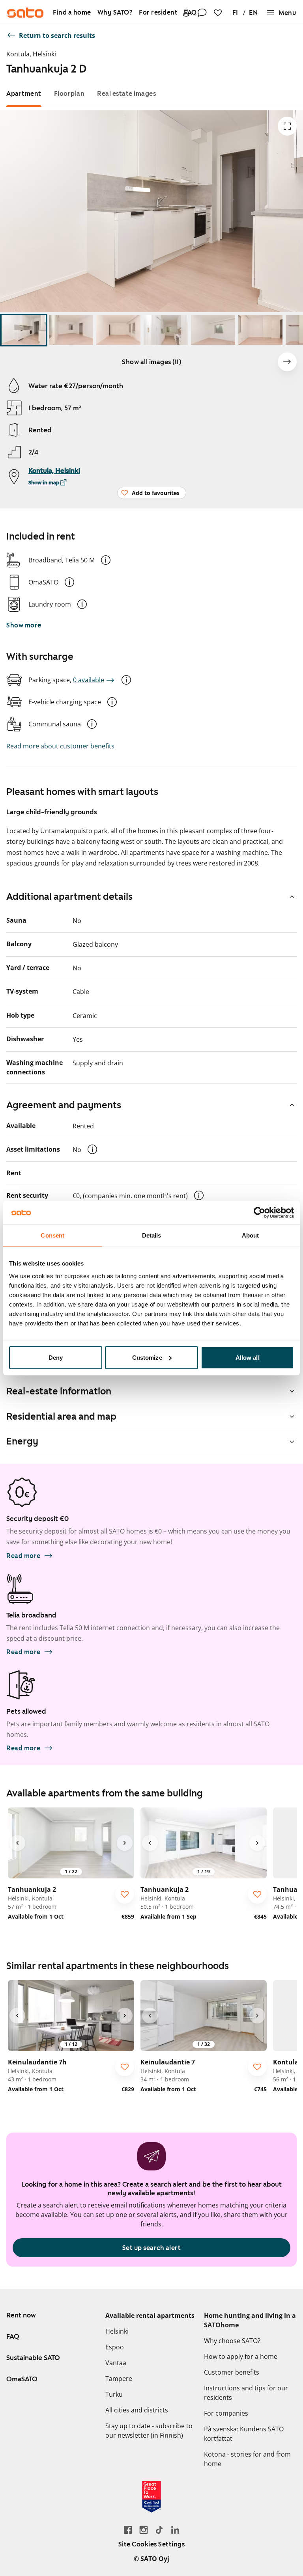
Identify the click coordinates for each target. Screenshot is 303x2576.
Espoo (115, 2347)
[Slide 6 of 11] (260, 330)
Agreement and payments (64, 1105)
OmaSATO (22, 2379)
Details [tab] (152, 1235)
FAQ (13, 2336)
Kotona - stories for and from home (247, 2459)
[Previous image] (17, 1843)
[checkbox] (125, 1894)
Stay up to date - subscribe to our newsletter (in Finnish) (149, 2431)
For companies (226, 2413)
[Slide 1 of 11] (24, 330)
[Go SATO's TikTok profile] (159, 2530)
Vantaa (116, 2363)
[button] (106, 560)
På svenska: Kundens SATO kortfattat (244, 2434)
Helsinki (117, 2331)
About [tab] (251, 1235)
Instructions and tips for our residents (246, 2393)
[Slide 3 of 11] (118, 330)
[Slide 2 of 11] (71, 330)
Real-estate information (59, 1391)
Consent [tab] (52, 1235)
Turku (114, 2394)
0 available (89, 680)
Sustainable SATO (33, 2358)
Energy (22, 1441)
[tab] (24, 94)
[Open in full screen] (287, 126)
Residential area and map (61, 1416)
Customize (147, 1357)
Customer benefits (232, 2372)
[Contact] (202, 13)
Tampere (119, 2379)
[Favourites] (218, 13)
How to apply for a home (241, 2356)
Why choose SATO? (232, 2341)
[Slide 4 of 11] (166, 330)
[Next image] (287, 362)
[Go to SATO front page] (25, 13)
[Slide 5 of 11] (213, 330)
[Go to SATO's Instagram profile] (144, 2530)
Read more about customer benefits (60, 746)
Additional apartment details (69, 897)
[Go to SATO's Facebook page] (128, 2530)
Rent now (21, 2315)
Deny (56, 1357)
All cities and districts (137, 2410)
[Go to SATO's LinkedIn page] (175, 2530)
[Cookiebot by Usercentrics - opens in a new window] (259, 1213)
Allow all (248, 1357)
